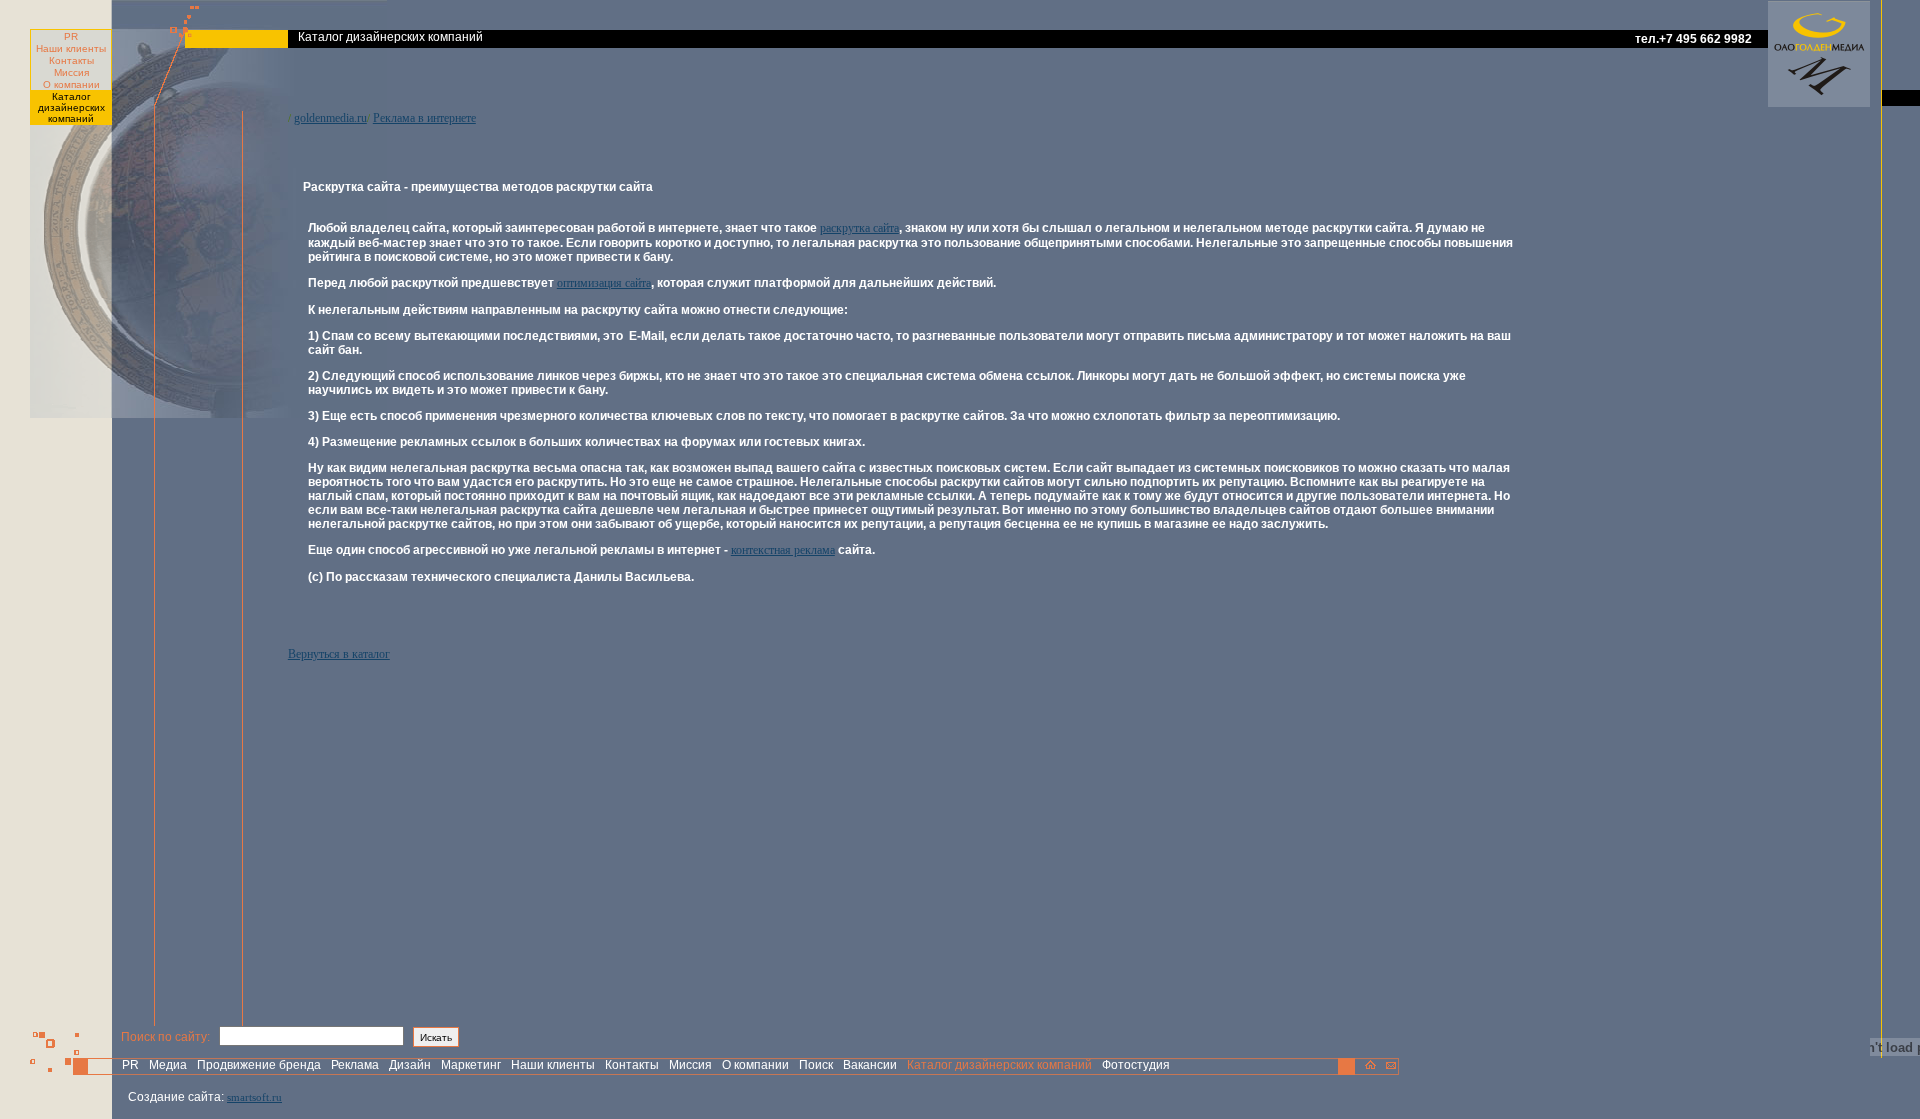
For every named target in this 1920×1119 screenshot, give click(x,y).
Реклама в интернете (424, 118)
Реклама (355, 1065)
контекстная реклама (783, 550)
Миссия (71, 72)
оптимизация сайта (604, 283)
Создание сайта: (176, 1097)
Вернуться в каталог (339, 654)
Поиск (816, 1065)
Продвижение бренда (259, 1065)
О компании (71, 84)
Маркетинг (471, 1065)
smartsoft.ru (254, 1097)
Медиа (168, 1065)
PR (71, 36)
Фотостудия (1136, 1065)
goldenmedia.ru (330, 118)
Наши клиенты (71, 48)
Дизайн (410, 1065)
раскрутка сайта (859, 228)
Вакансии (870, 1065)
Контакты (71, 60)
